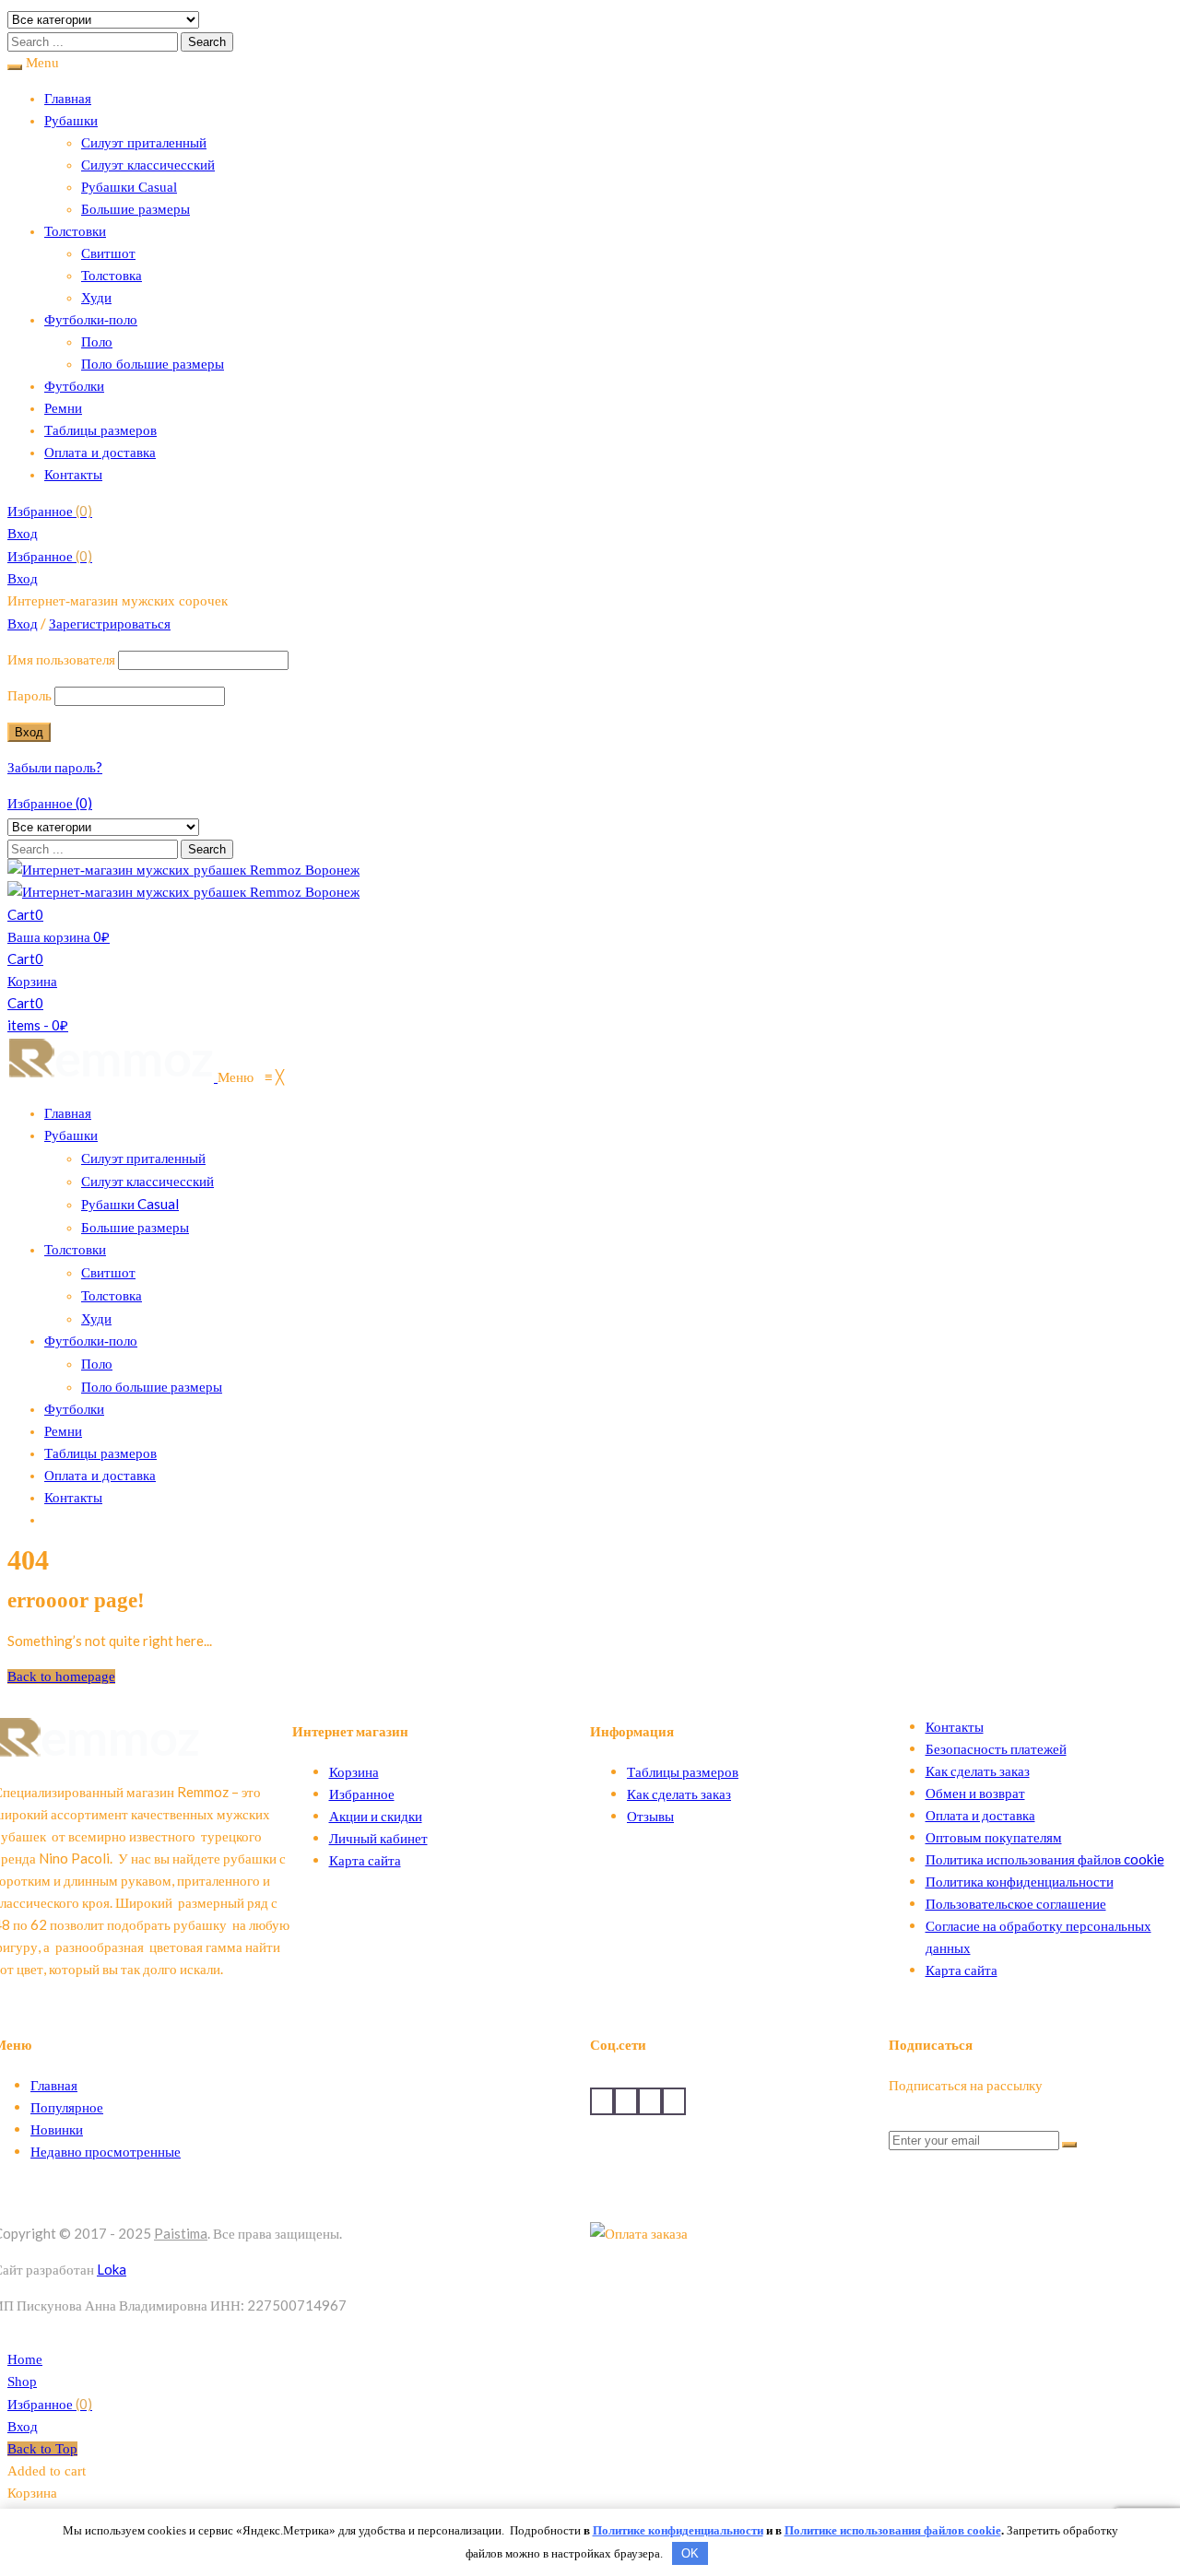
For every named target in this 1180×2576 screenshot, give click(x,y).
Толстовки (75, 231)
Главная (68, 99)
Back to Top (42, 2449)
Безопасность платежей (996, 1748)
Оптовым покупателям (994, 1837)
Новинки (57, 2129)
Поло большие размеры (153, 364)
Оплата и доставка (100, 453)
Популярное (67, 2107)
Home (25, 2359)
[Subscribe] (1069, 2145)
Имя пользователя (61, 659)
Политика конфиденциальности (1020, 1881)
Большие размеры (136, 209)
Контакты (73, 475)
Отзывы (650, 1816)
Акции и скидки (376, 1816)
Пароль (29, 695)
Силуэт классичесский (148, 165)
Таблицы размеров (100, 430)
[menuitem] (68, 1113)
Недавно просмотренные (106, 2151)
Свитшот (108, 253)
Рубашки (71, 121)
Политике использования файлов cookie (893, 2530)
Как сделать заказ (679, 1794)
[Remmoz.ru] (112, 1077)
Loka (112, 2269)
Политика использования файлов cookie (1045, 1859)
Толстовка (112, 276)
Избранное (50, 511)
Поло (97, 342)
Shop (22, 2382)
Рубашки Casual (129, 187)
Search (207, 42)
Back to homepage (61, 1676)
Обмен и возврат (975, 1793)
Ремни (63, 408)
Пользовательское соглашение (1016, 1903)
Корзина (354, 1771)
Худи (96, 298)
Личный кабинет (378, 1838)
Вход (23, 534)
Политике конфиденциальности (678, 2530)
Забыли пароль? (55, 767)
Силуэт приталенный (144, 143)
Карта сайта (365, 1860)
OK (690, 2553)
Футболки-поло (91, 320)
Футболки (74, 386)
